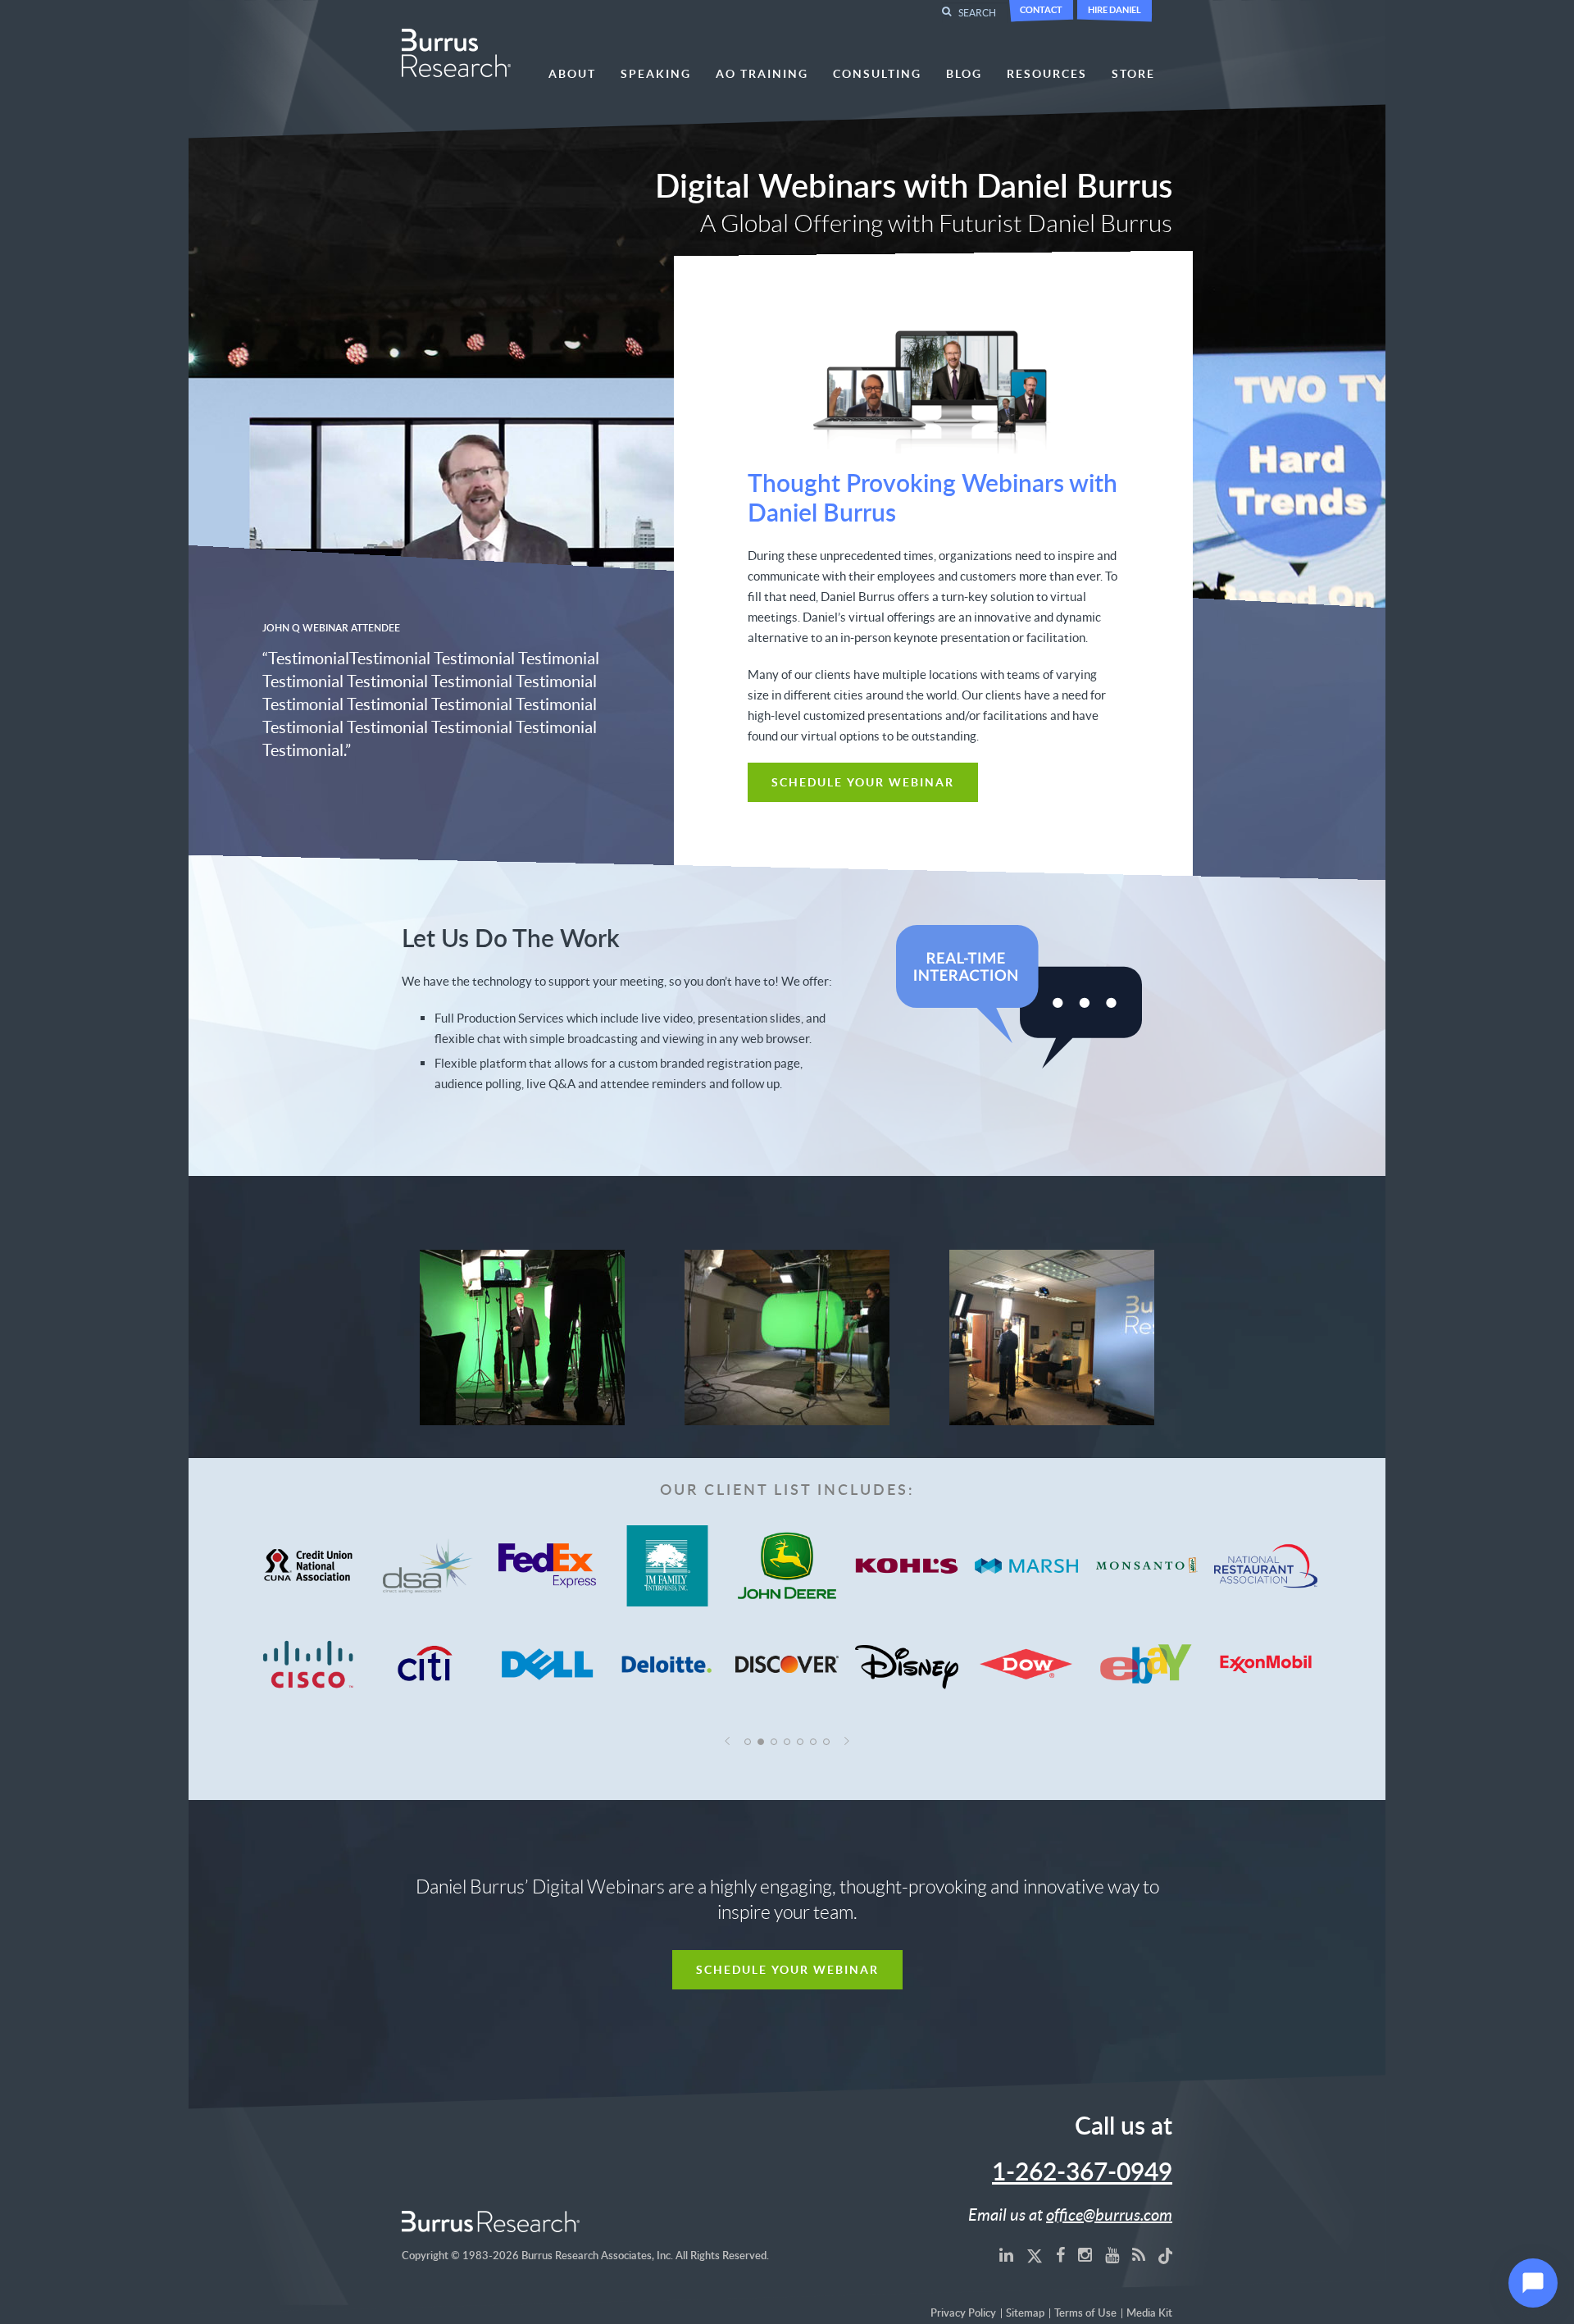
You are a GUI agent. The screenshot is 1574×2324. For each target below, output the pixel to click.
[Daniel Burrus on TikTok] (1166, 2254)
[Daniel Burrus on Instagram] (1085, 2254)
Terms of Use (1085, 2314)
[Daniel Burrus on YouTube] (1112, 2254)
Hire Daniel (1115, 9)
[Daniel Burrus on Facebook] (1060, 2254)
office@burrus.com (1109, 2214)
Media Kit (1149, 2314)
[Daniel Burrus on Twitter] (1035, 2254)
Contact (1041, 9)
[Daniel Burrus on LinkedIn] (1006, 2254)
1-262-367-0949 (1082, 2173)
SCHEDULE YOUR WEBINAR (863, 782)
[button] (728, 1741)
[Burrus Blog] (1139, 2254)
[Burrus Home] (456, 51)
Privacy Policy (963, 2314)
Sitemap (1025, 2314)
